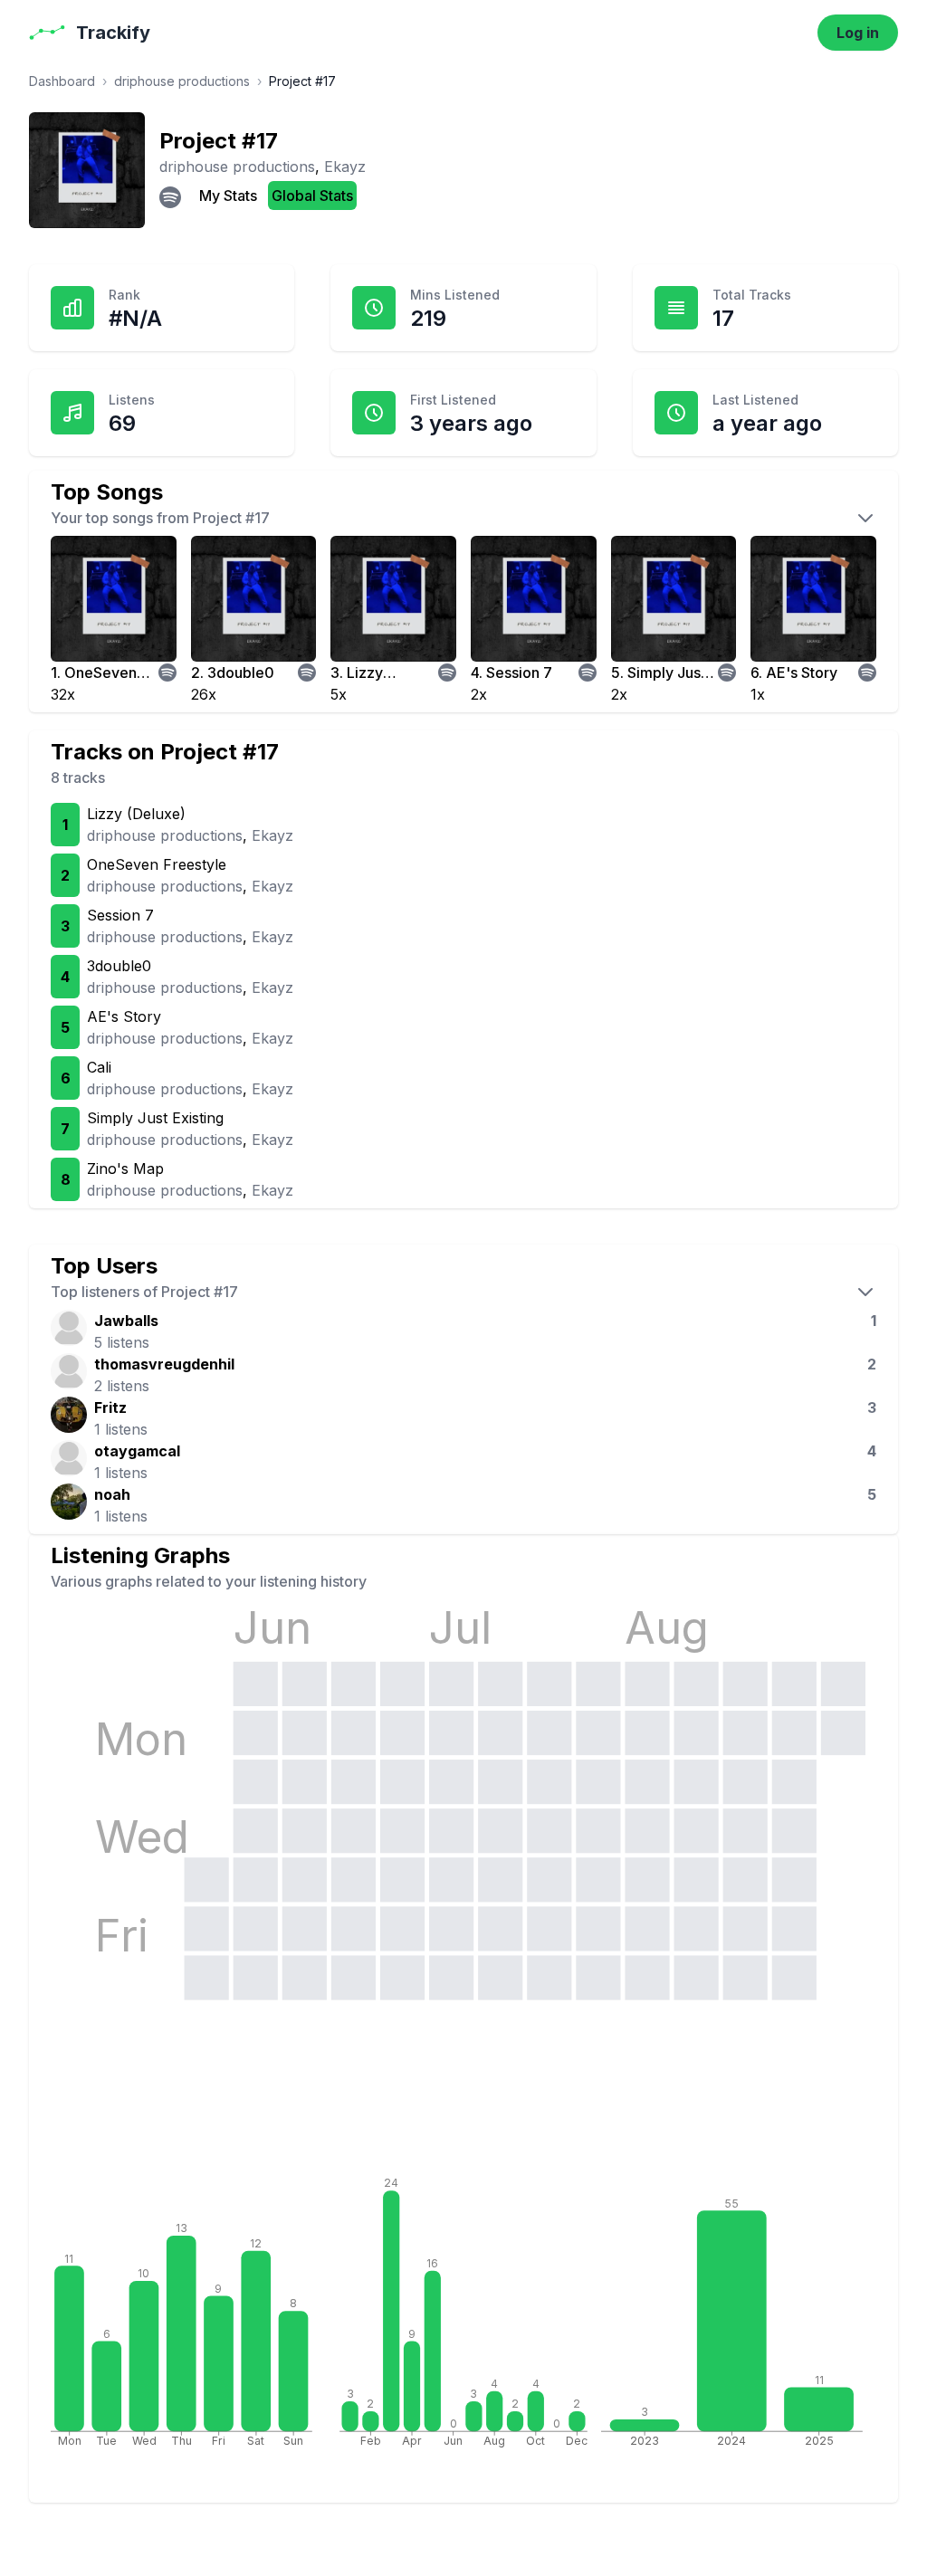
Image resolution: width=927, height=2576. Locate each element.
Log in (858, 33)
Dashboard (62, 81)
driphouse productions (182, 81)
